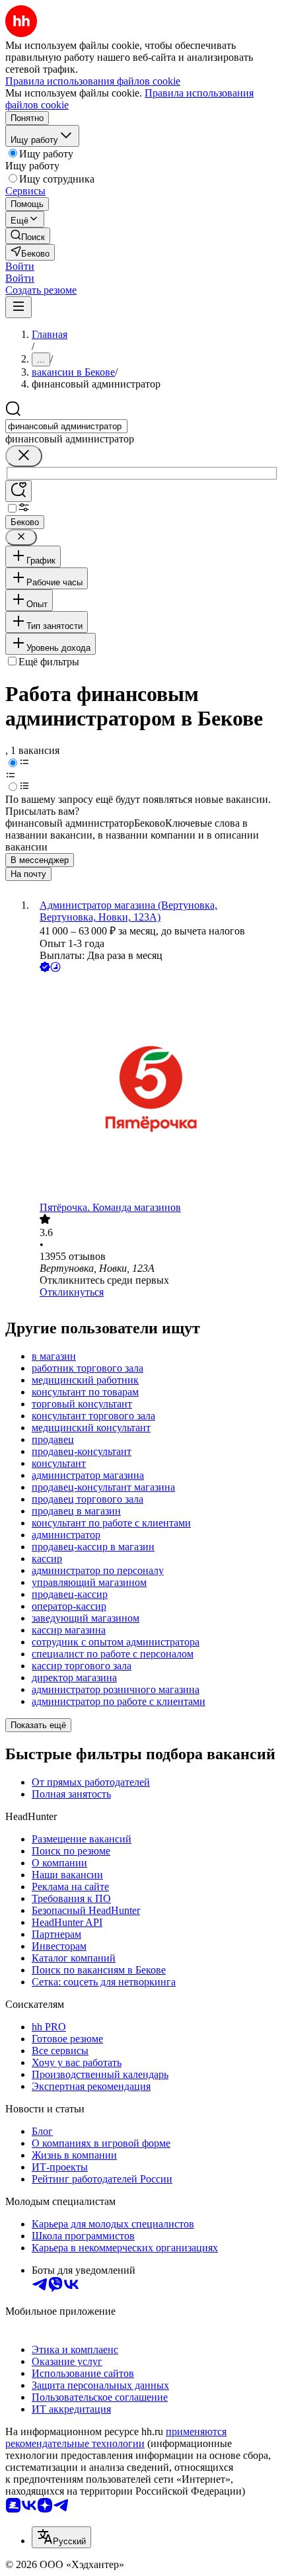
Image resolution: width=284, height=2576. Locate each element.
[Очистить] (24, 456)
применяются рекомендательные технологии (116, 2437)
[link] (28, 236)
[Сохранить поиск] (18, 491)
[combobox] (66, 426)
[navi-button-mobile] (18, 307)
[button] (20, 266)
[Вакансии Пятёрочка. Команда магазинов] (155, 1088)
